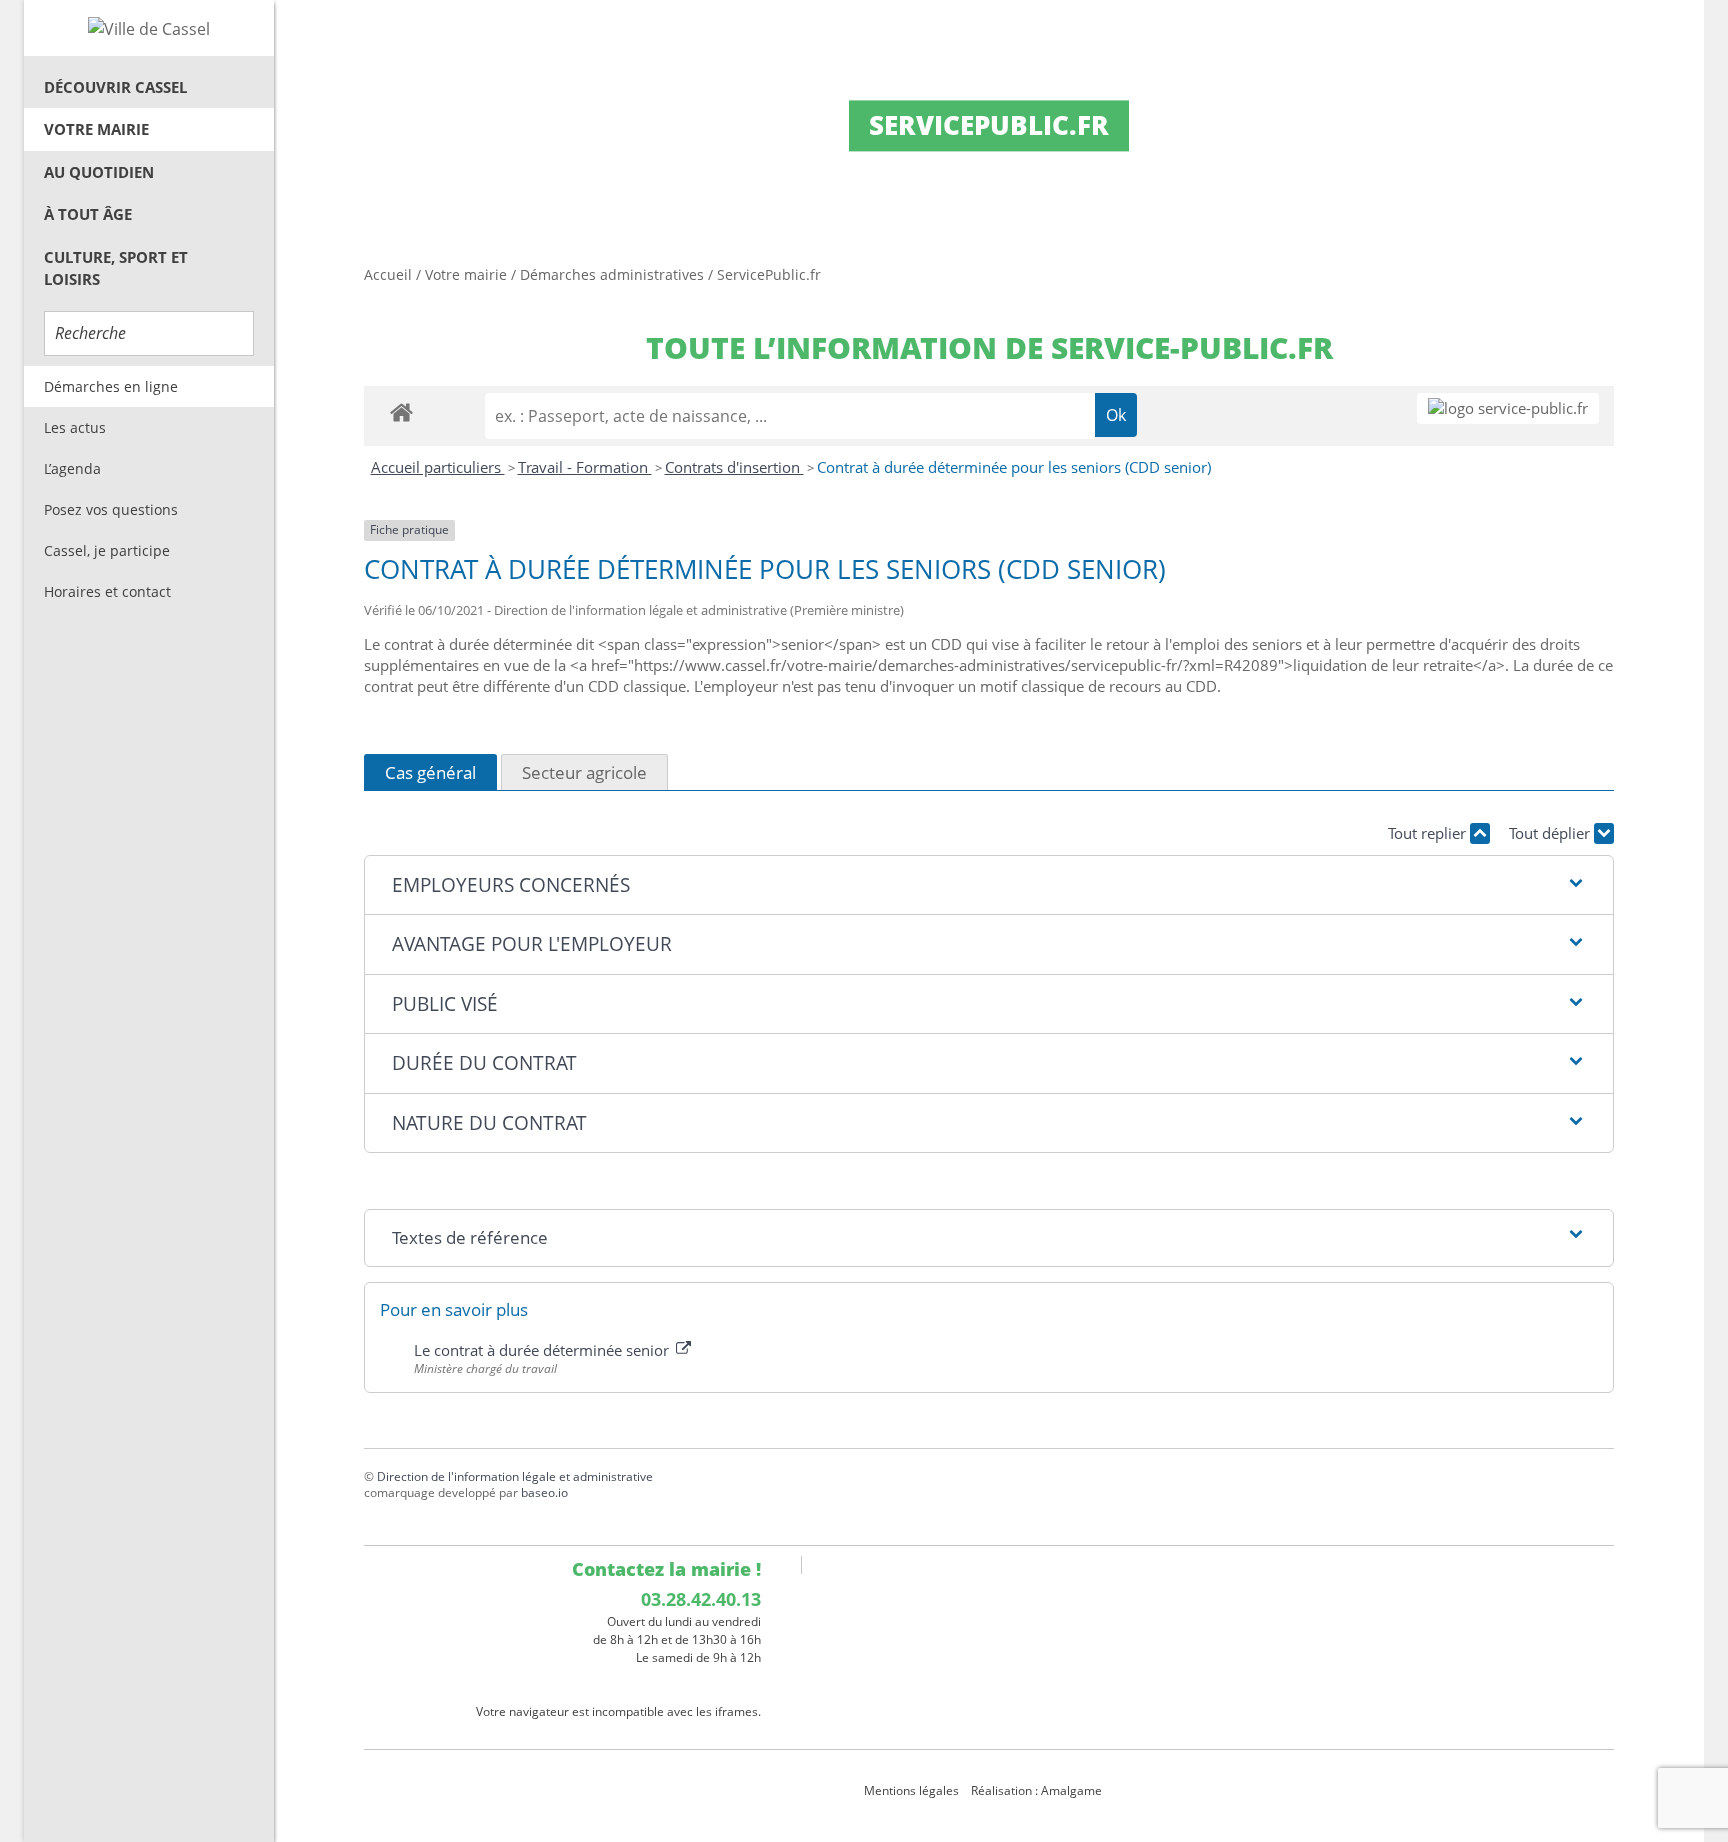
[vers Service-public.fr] (1508, 408)
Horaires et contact (107, 591)
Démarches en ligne (111, 386)
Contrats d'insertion (734, 467)
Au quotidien (99, 172)
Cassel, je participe (107, 550)
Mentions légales (911, 1790)
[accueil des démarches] (401, 411)
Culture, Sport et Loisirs (116, 268)
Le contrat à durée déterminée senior (543, 1350)
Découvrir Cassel (115, 87)
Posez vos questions (111, 509)
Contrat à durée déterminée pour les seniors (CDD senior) (1014, 467)
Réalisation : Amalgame (1038, 1790)
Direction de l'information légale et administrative (515, 1476)
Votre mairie (96, 129)
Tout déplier (1551, 833)
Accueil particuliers (438, 467)
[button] (988, 885)
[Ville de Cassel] (149, 28)
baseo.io (544, 1492)
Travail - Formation (585, 467)
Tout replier (1429, 833)
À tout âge (88, 214)
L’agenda (72, 468)
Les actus (75, 427)
